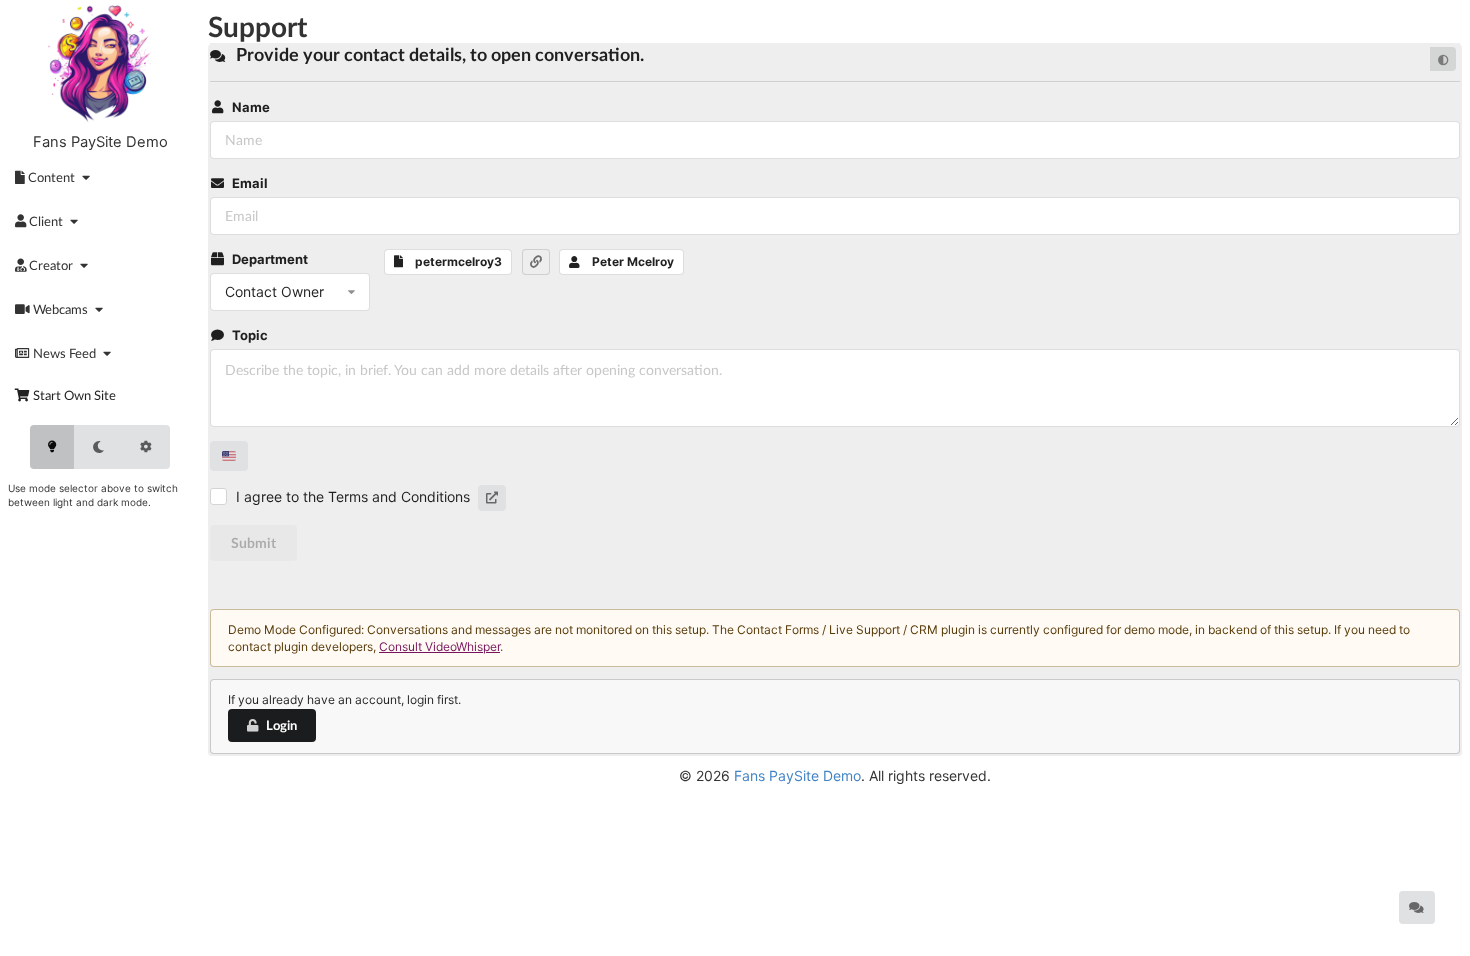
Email (250, 183)
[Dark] (98, 447)
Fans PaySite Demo (100, 142)
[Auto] (146, 447)
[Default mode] (1443, 59)
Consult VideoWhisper (439, 646)
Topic (250, 335)
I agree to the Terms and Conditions (353, 496)
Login (281, 725)
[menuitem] (56, 177)
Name (251, 107)
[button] (536, 262)
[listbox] (290, 292)
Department (270, 259)
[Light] (52, 447)
